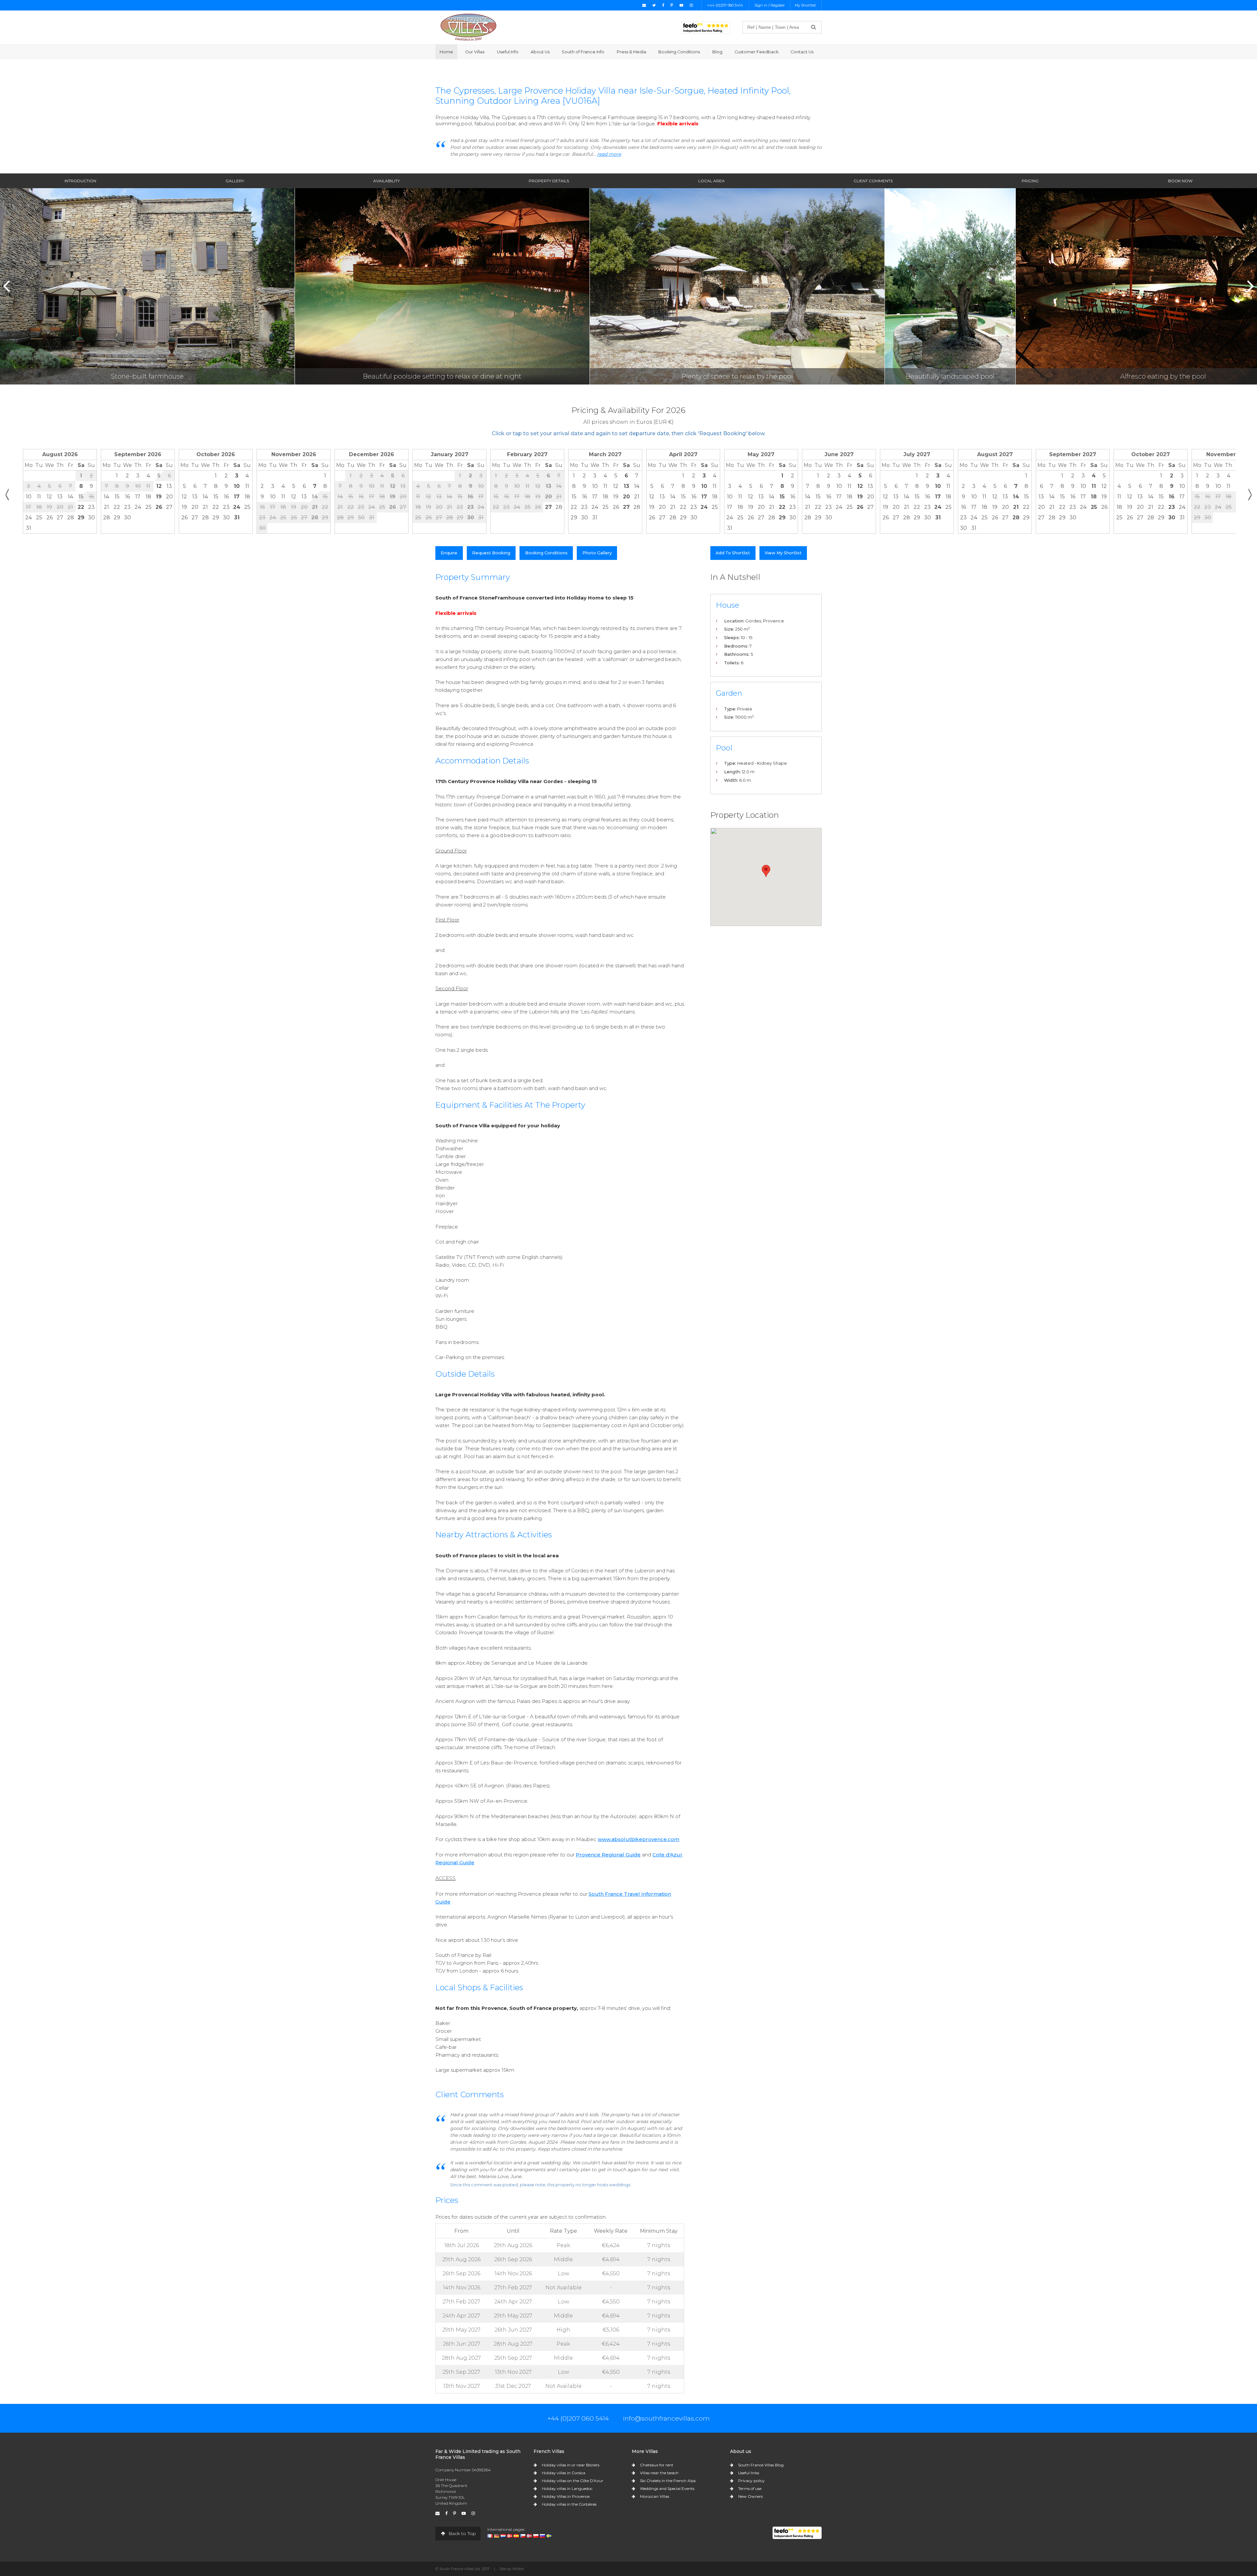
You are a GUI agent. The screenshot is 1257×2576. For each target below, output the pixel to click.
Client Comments (873, 181)
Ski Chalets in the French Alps (668, 2481)
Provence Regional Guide (608, 1855)
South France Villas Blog (761, 2465)
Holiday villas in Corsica (564, 2473)
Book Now (1180, 181)
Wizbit (518, 2569)
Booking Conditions (679, 52)
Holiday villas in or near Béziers (571, 2465)
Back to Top (462, 2533)
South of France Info (583, 52)
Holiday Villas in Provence (566, 2496)
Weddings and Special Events (667, 2488)
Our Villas (475, 52)
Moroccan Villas (655, 2496)
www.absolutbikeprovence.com (638, 1839)
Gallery (235, 181)
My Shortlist (805, 5)
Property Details (549, 181)
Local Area (711, 181)
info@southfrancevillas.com (666, 2418)
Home (446, 52)
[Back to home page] (468, 27)
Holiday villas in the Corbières (569, 2504)
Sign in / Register (770, 5)
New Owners (750, 2496)
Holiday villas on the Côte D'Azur (573, 2481)
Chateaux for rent (657, 2465)
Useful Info (508, 52)
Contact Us (802, 52)
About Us (540, 52)
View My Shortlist (783, 553)
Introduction (80, 181)
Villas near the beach (659, 2473)
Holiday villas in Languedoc (567, 2488)
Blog (717, 52)
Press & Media (631, 52)
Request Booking (491, 553)
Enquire (449, 553)
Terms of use (750, 2488)
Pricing (1030, 181)
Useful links (749, 2473)
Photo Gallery (597, 553)
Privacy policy (751, 2481)
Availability (386, 181)
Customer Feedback (756, 52)
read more (609, 154)
